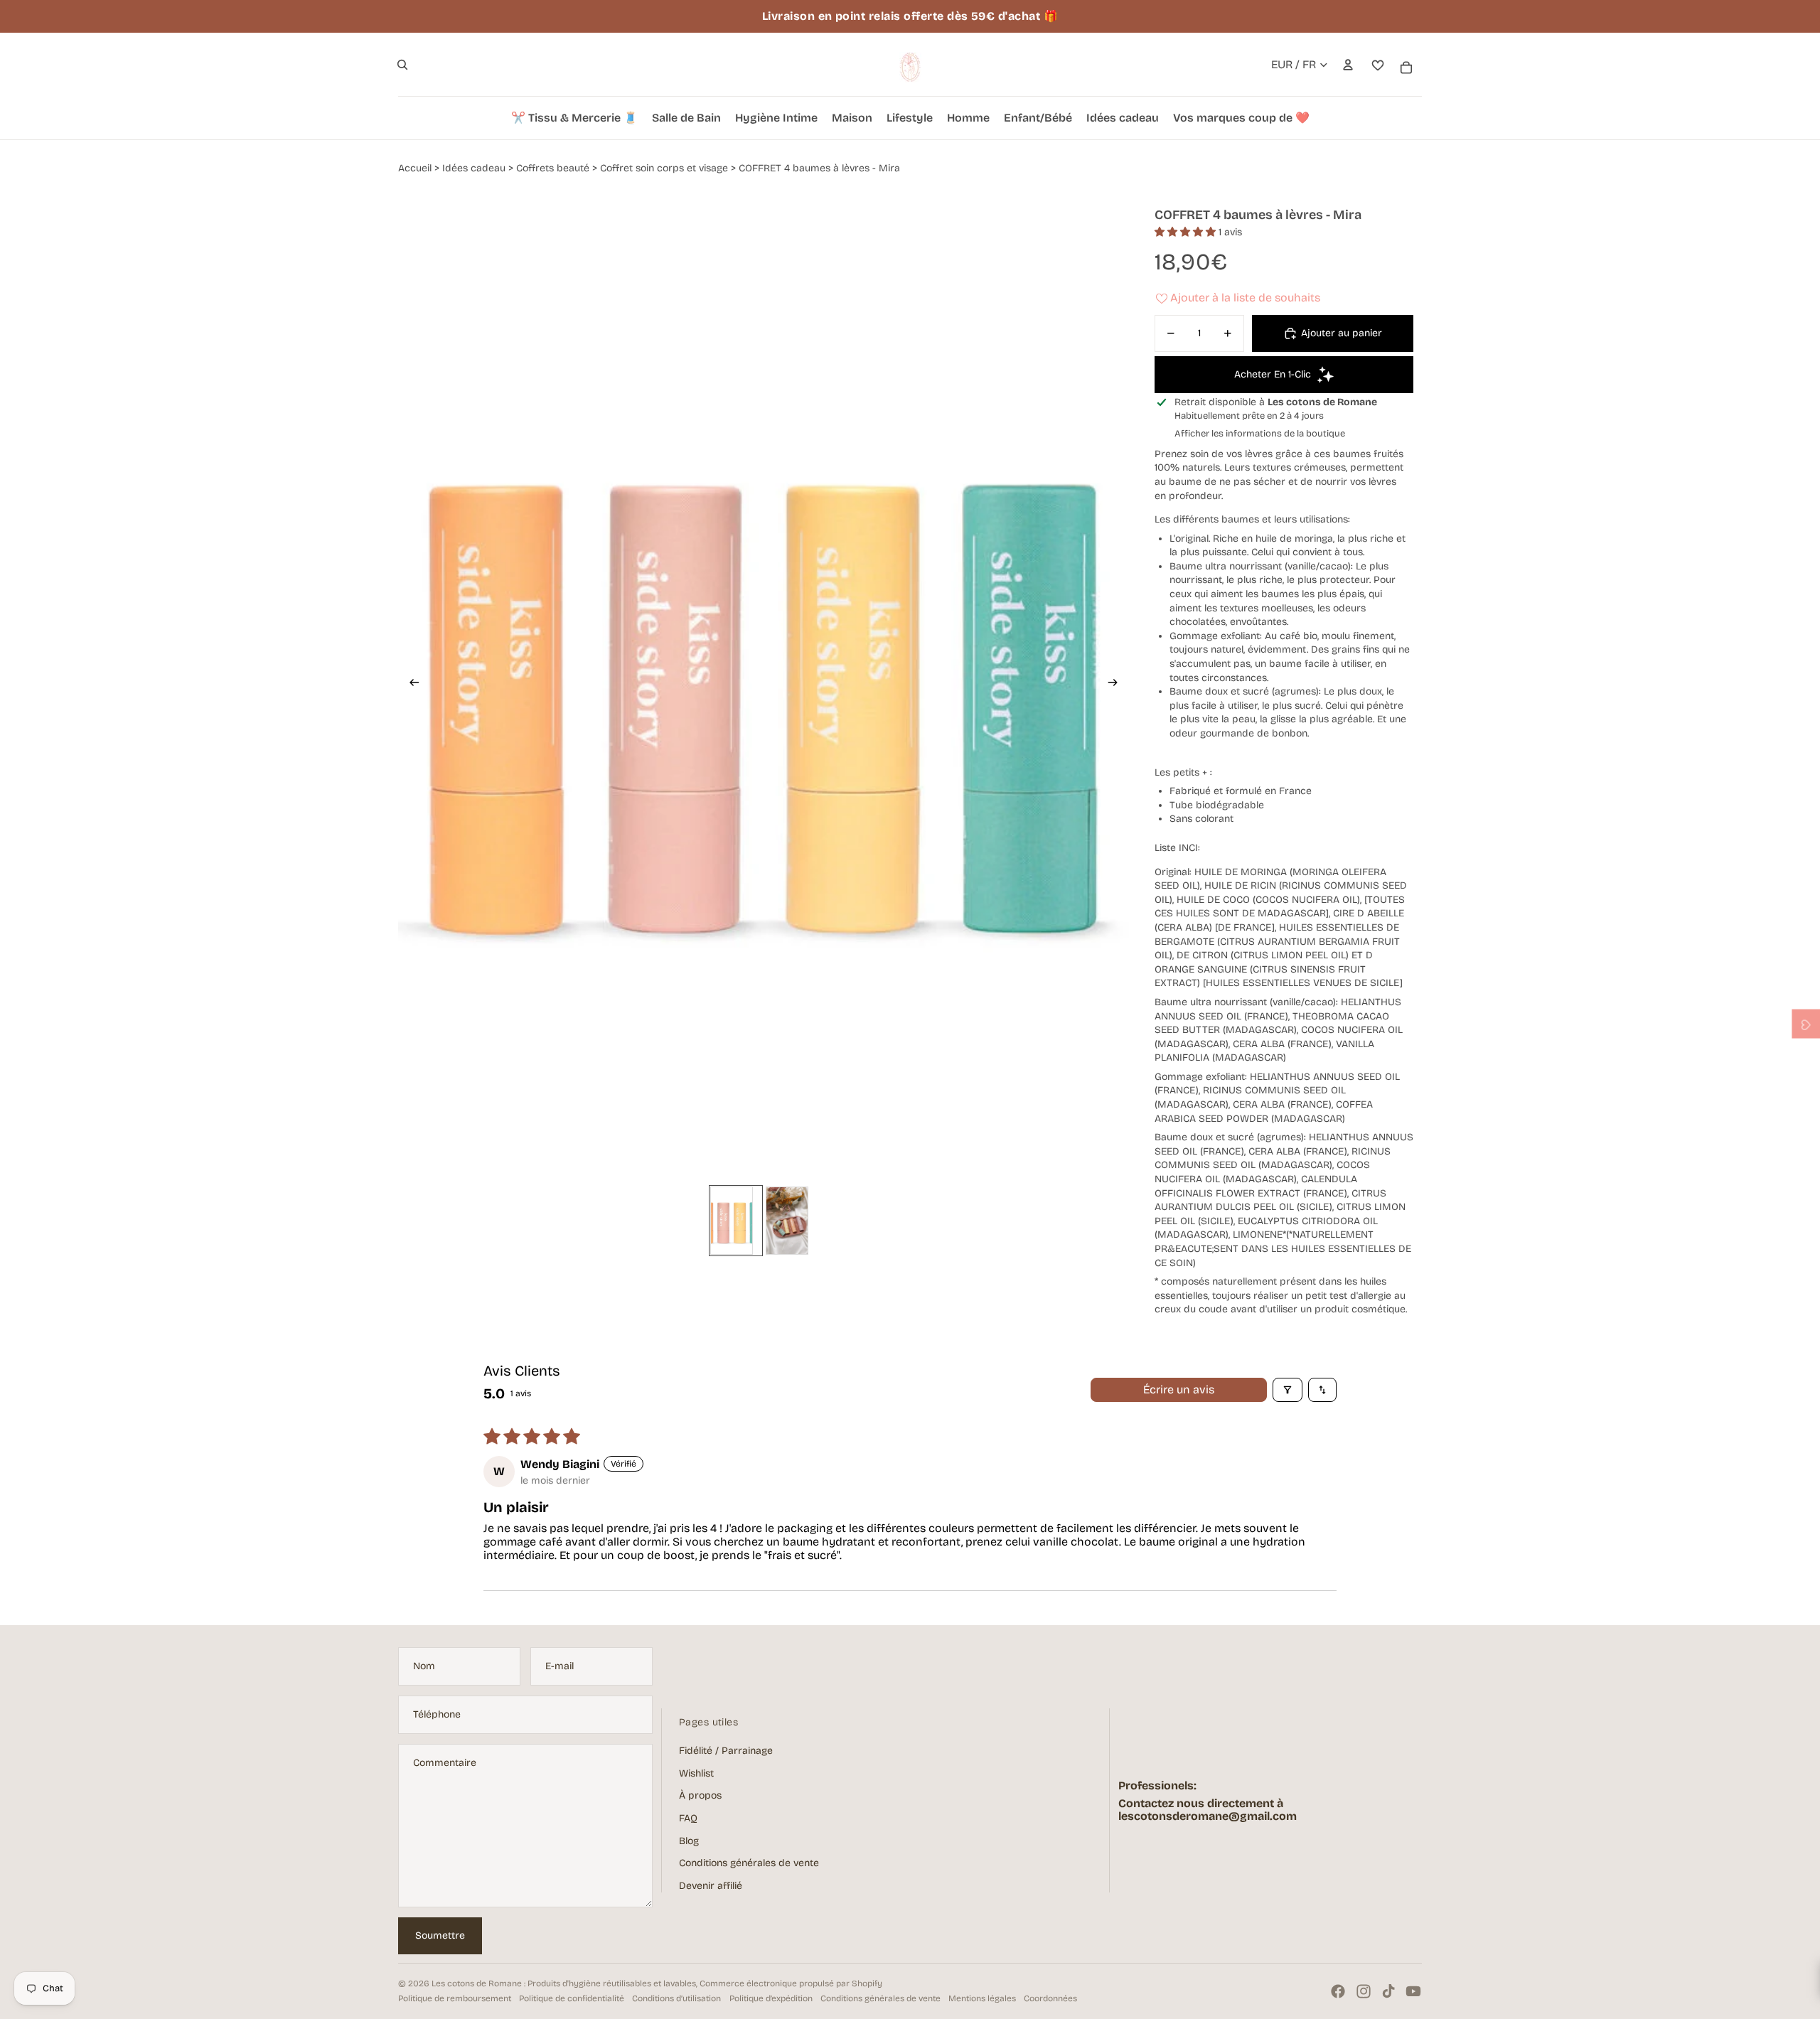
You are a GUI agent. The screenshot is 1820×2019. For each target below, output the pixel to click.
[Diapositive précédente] (410, 684)
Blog (689, 1841)
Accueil (415, 168)
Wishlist (696, 1773)
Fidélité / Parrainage (726, 1751)
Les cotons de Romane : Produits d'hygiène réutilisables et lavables (564, 1983)
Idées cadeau (474, 168)
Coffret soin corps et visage (664, 168)
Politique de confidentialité (572, 1998)
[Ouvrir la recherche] (402, 65)
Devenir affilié (711, 1886)
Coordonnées (1050, 1998)
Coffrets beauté (553, 168)
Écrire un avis (1179, 1389)
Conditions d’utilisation (676, 1998)
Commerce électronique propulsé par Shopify (791, 1983)
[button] (1187, 232)
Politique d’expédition (771, 1998)
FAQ (688, 1818)
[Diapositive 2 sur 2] (791, 1221)
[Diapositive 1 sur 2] (736, 1221)
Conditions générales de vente (749, 1863)
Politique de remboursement (455, 1998)
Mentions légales (982, 1998)
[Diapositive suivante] (1117, 684)
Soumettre (440, 1935)
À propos (700, 1795)
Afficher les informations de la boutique (1260, 434)
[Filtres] (1288, 1390)
